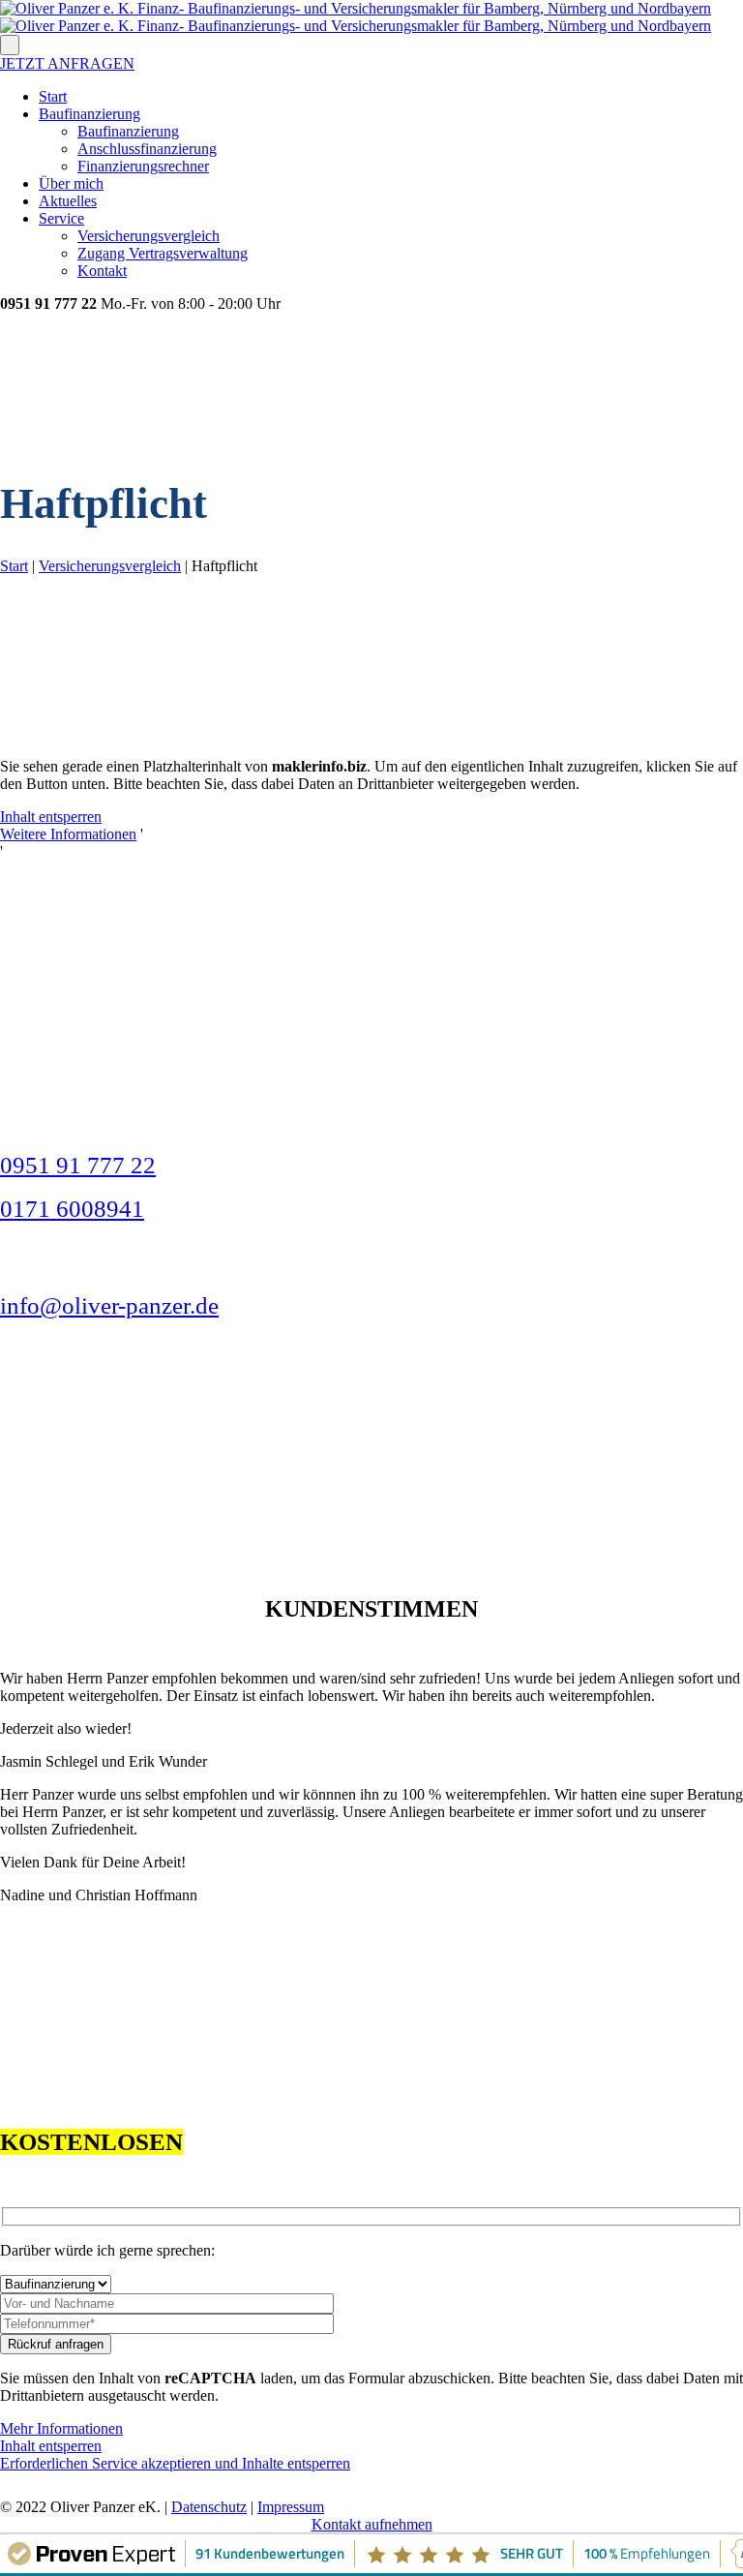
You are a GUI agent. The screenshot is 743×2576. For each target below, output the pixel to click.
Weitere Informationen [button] (68, 834)
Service (61, 218)
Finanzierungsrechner (143, 166)
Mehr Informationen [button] (61, 2428)
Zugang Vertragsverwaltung (163, 253)
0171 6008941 (72, 1209)
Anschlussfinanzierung (147, 149)
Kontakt (102, 271)
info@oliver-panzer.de (109, 1305)
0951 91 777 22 (78, 1165)
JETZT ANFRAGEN (67, 63)
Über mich (71, 183)
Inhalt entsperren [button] (51, 817)
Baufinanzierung (89, 114)
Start (53, 96)
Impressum (291, 2507)
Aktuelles (68, 201)
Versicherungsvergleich (149, 236)
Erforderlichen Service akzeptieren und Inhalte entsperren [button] (175, 2463)
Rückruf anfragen (56, 2344)
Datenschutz (209, 2507)
